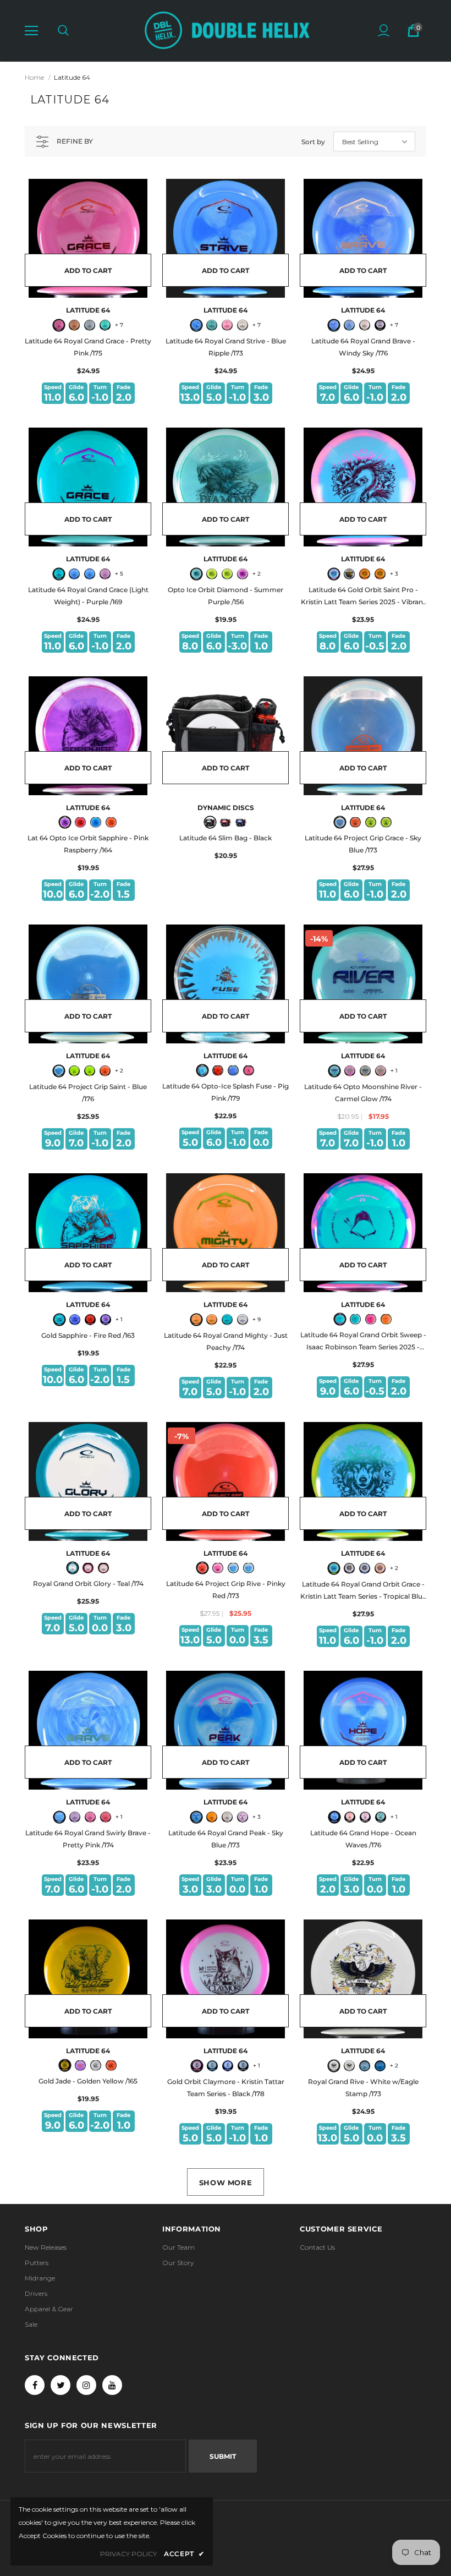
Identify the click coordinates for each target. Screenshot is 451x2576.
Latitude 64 (88, 310)
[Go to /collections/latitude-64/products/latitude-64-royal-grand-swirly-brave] (88, 1730)
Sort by (313, 142)
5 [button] (119, 574)
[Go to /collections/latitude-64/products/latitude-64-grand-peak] (226, 1730)
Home (34, 77)
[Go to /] (227, 30)
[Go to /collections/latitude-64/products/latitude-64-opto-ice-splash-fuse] (226, 984)
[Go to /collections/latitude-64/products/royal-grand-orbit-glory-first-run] (88, 1481)
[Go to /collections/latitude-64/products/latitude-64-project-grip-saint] (88, 984)
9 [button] (257, 1319)
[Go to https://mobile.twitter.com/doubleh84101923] (61, 2385)
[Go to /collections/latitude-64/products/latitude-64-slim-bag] (226, 736)
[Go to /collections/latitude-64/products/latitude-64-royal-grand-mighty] (226, 1233)
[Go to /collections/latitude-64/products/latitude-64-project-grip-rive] (226, 1481)
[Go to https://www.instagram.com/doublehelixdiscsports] (86, 2385)
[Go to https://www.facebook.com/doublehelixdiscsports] (35, 2385)
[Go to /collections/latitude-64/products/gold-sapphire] (88, 1233)
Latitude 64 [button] (72, 77)
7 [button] (119, 325)
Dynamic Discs (226, 808)
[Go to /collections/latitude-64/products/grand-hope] (363, 1730)
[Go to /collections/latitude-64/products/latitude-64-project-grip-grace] (363, 736)
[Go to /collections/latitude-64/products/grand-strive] (226, 238)
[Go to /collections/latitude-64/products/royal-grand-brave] (363, 238)
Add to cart (88, 270)
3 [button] (394, 574)
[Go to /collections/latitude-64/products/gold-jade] (88, 1979)
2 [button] (257, 574)
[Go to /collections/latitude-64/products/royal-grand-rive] (363, 1979)
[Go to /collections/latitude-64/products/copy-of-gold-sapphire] (88, 736)
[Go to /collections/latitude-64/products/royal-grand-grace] (88, 238)
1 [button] (394, 1071)
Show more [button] (226, 2183)
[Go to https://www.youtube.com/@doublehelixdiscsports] (112, 2385)
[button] (31, 31)
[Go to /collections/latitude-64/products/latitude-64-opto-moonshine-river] (363, 984)
